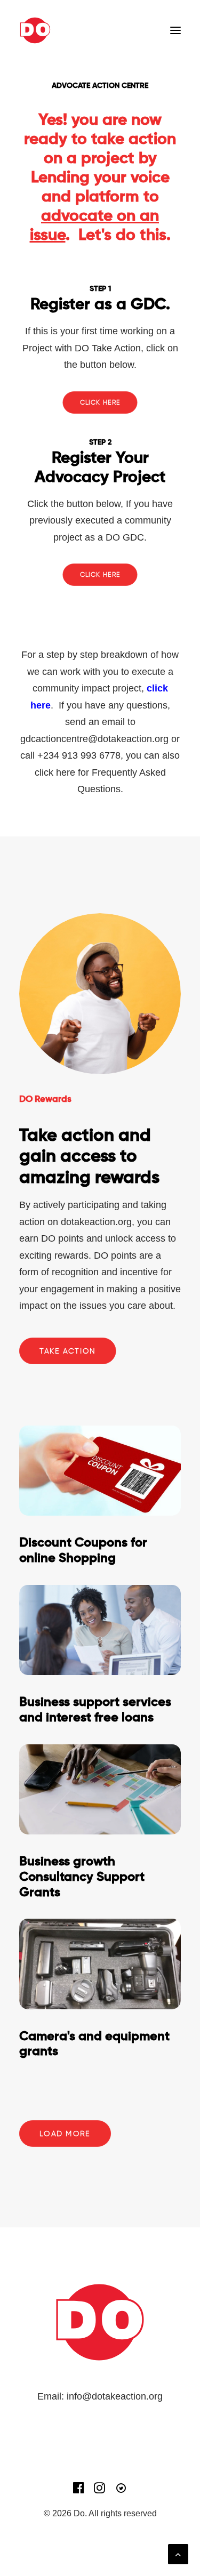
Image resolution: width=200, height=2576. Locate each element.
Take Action (67, 1351)
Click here (100, 402)
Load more (65, 2134)
